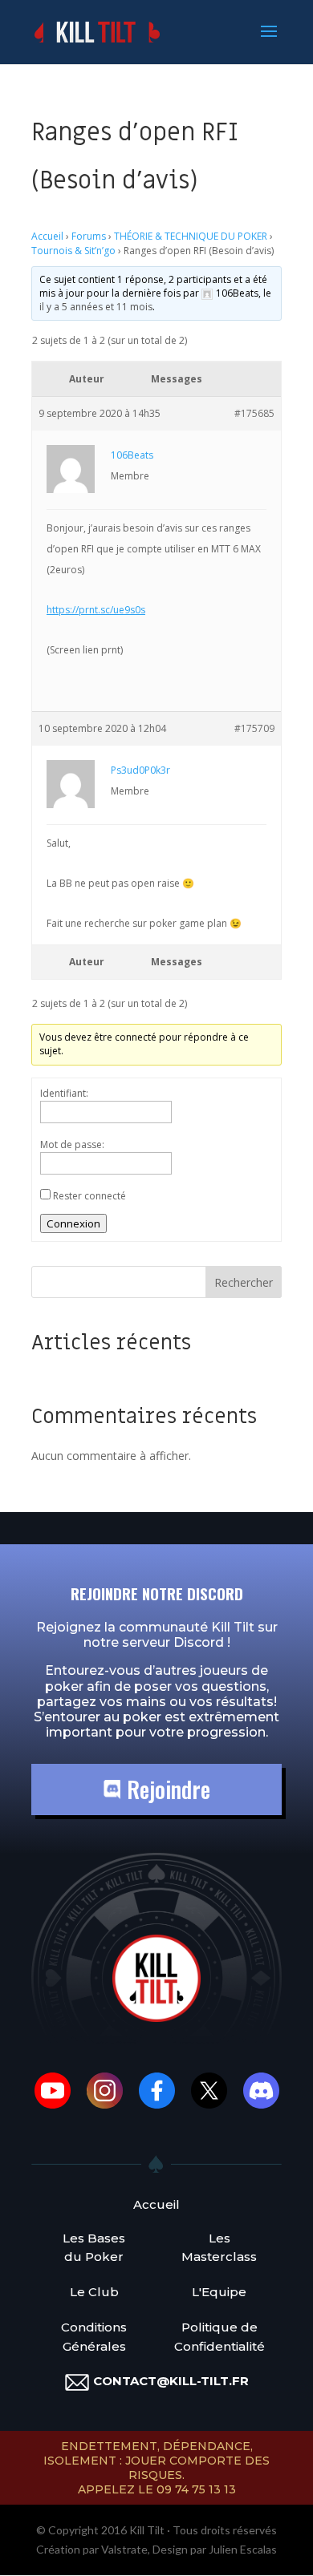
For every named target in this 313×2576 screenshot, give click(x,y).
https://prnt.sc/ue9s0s (96, 610)
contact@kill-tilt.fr (171, 2381)
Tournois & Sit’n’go (73, 251)
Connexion (73, 1223)
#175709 (254, 728)
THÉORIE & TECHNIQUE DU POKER (191, 236)
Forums (89, 236)
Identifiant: (64, 1093)
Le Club (94, 2292)
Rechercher (244, 1282)
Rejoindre (166, 1789)
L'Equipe (219, 2292)
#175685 (254, 413)
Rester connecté (89, 1196)
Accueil (47, 236)
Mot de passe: (72, 1144)
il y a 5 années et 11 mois (96, 307)
